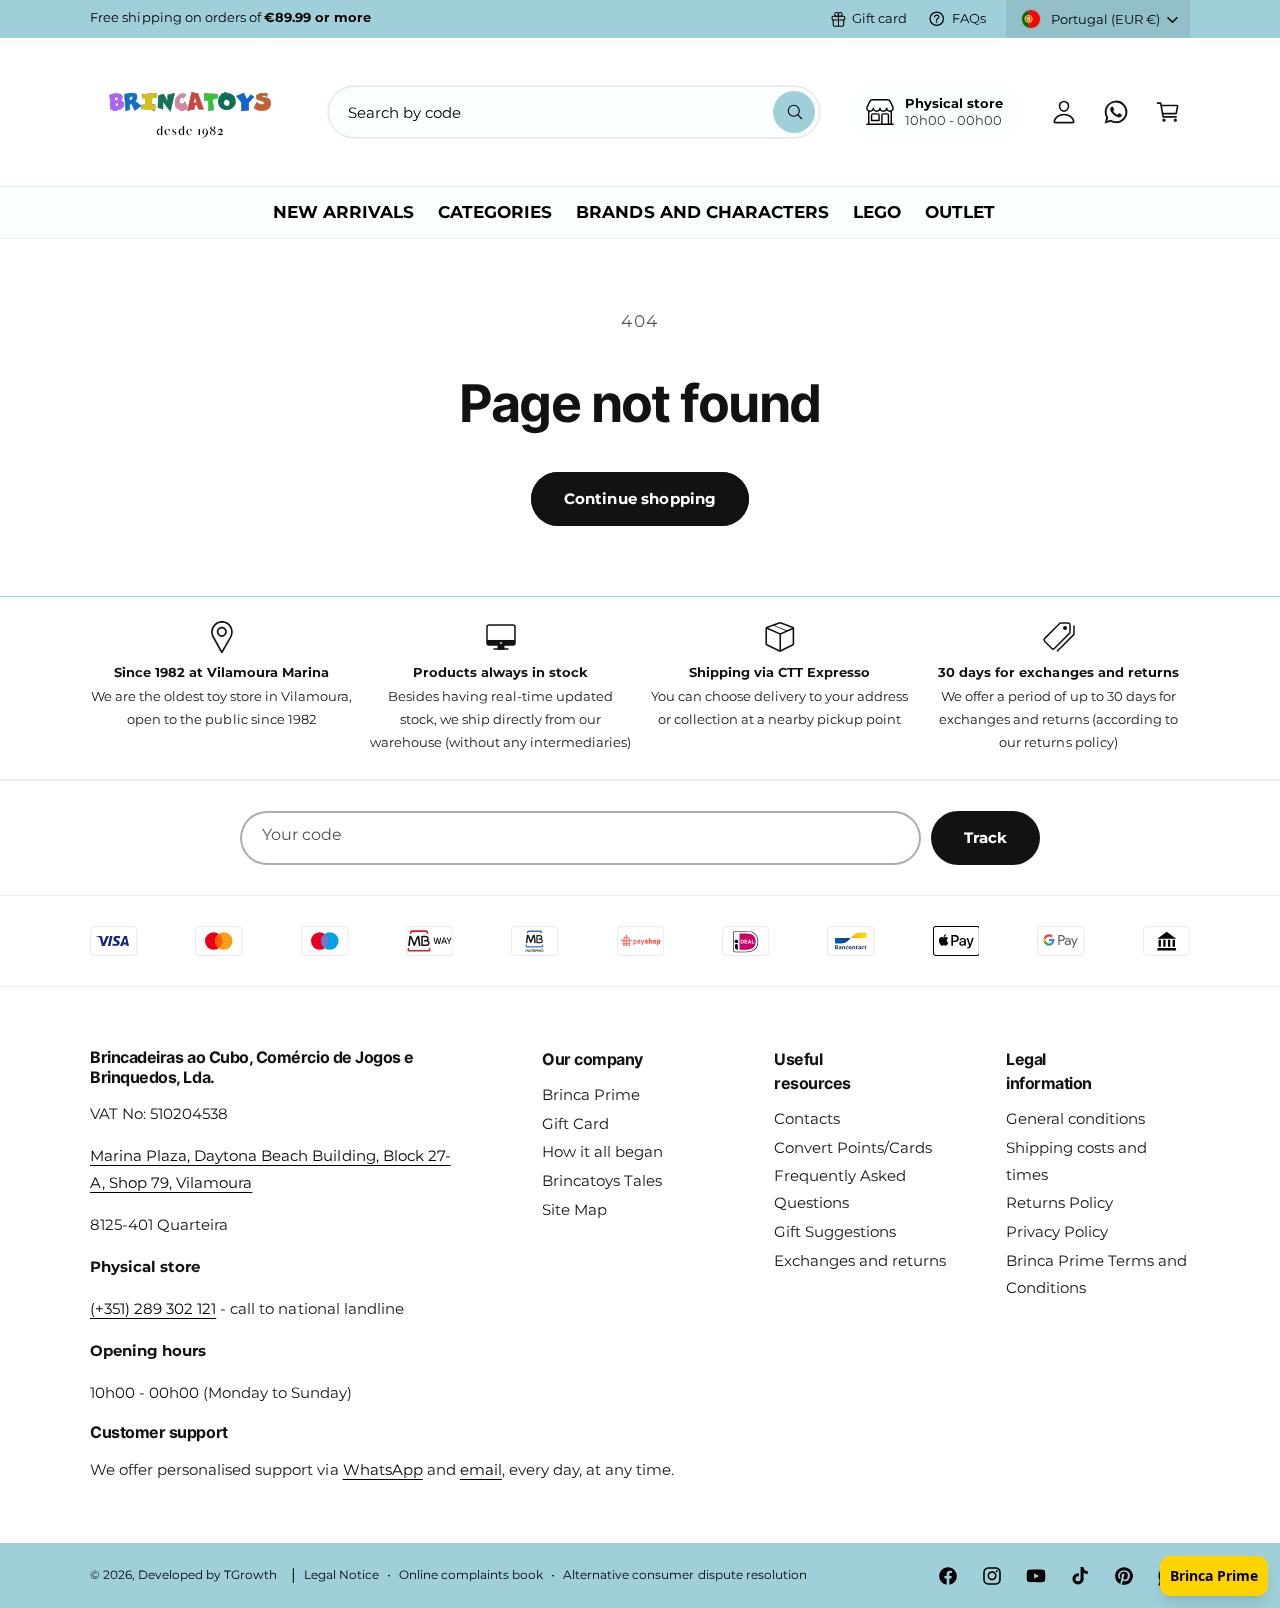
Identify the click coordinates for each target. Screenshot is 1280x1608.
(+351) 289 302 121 (153, 1308)
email (481, 1469)
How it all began (602, 1151)
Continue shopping (640, 498)
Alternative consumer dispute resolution (685, 1575)
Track (985, 837)
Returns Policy (1059, 1202)
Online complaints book (471, 1575)
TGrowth (250, 1575)
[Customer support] (1116, 112)
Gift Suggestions (835, 1231)
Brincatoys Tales (602, 1180)
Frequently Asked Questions (840, 1189)
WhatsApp (383, 1469)
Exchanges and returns (860, 1260)
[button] (1168, 112)
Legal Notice (341, 1575)
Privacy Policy (1057, 1231)
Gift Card (575, 1123)
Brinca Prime (591, 1094)
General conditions (1075, 1118)
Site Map (574, 1209)
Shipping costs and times (1076, 1161)
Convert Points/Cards (853, 1147)
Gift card (879, 18)
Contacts (807, 1118)
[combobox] (574, 112)
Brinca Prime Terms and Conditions (1096, 1274)
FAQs (969, 18)
